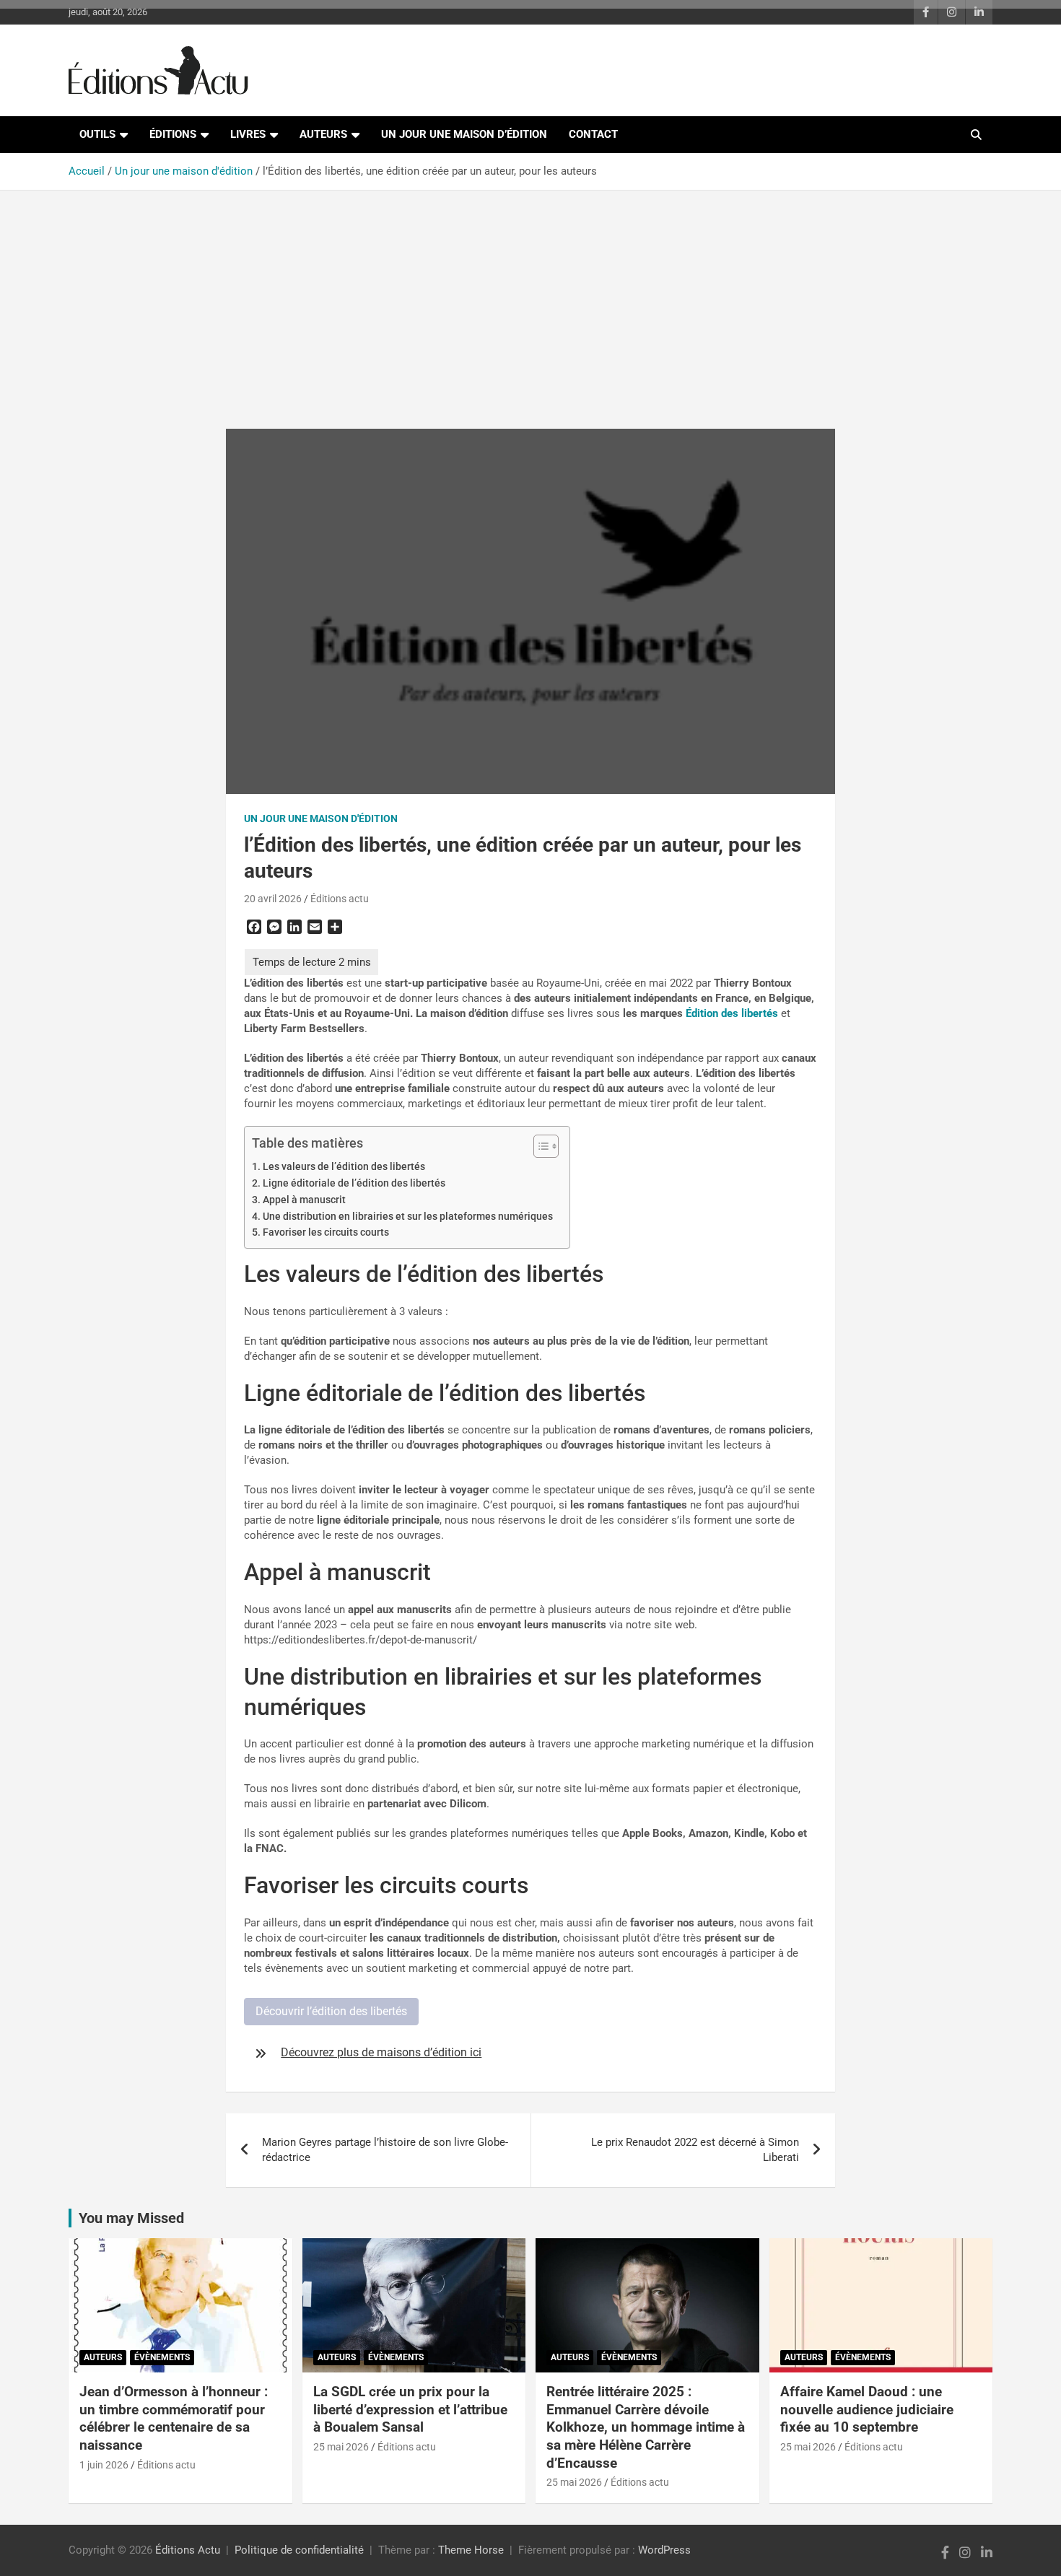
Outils (97, 134)
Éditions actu (340, 899)
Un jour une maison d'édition (321, 818)
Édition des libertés (732, 1013)
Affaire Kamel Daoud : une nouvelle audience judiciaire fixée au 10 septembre (867, 2409)
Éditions (173, 134)
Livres (248, 134)
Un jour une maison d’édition (464, 134)
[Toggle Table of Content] (539, 1146)
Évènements (162, 2357)
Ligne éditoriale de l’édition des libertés (354, 1183)
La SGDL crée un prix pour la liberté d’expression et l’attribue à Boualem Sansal (410, 2409)
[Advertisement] (530, 299)
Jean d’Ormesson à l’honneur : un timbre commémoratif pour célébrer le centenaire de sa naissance (174, 2418)
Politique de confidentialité (299, 2550)
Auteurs (323, 134)
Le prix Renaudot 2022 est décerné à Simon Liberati (695, 2150)
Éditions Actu (188, 2550)
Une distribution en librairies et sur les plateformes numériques (409, 1216)
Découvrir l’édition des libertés (331, 2011)
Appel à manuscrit (304, 1200)
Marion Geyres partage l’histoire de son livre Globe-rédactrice (385, 2150)
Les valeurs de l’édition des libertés (344, 1166)
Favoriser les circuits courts (327, 1232)
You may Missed (131, 2218)
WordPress (664, 2550)
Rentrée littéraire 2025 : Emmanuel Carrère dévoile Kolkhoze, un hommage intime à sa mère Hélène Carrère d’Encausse (646, 2427)
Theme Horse (471, 2550)
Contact (593, 134)
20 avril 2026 (273, 899)
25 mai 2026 (341, 2447)
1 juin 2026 (104, 2465)
